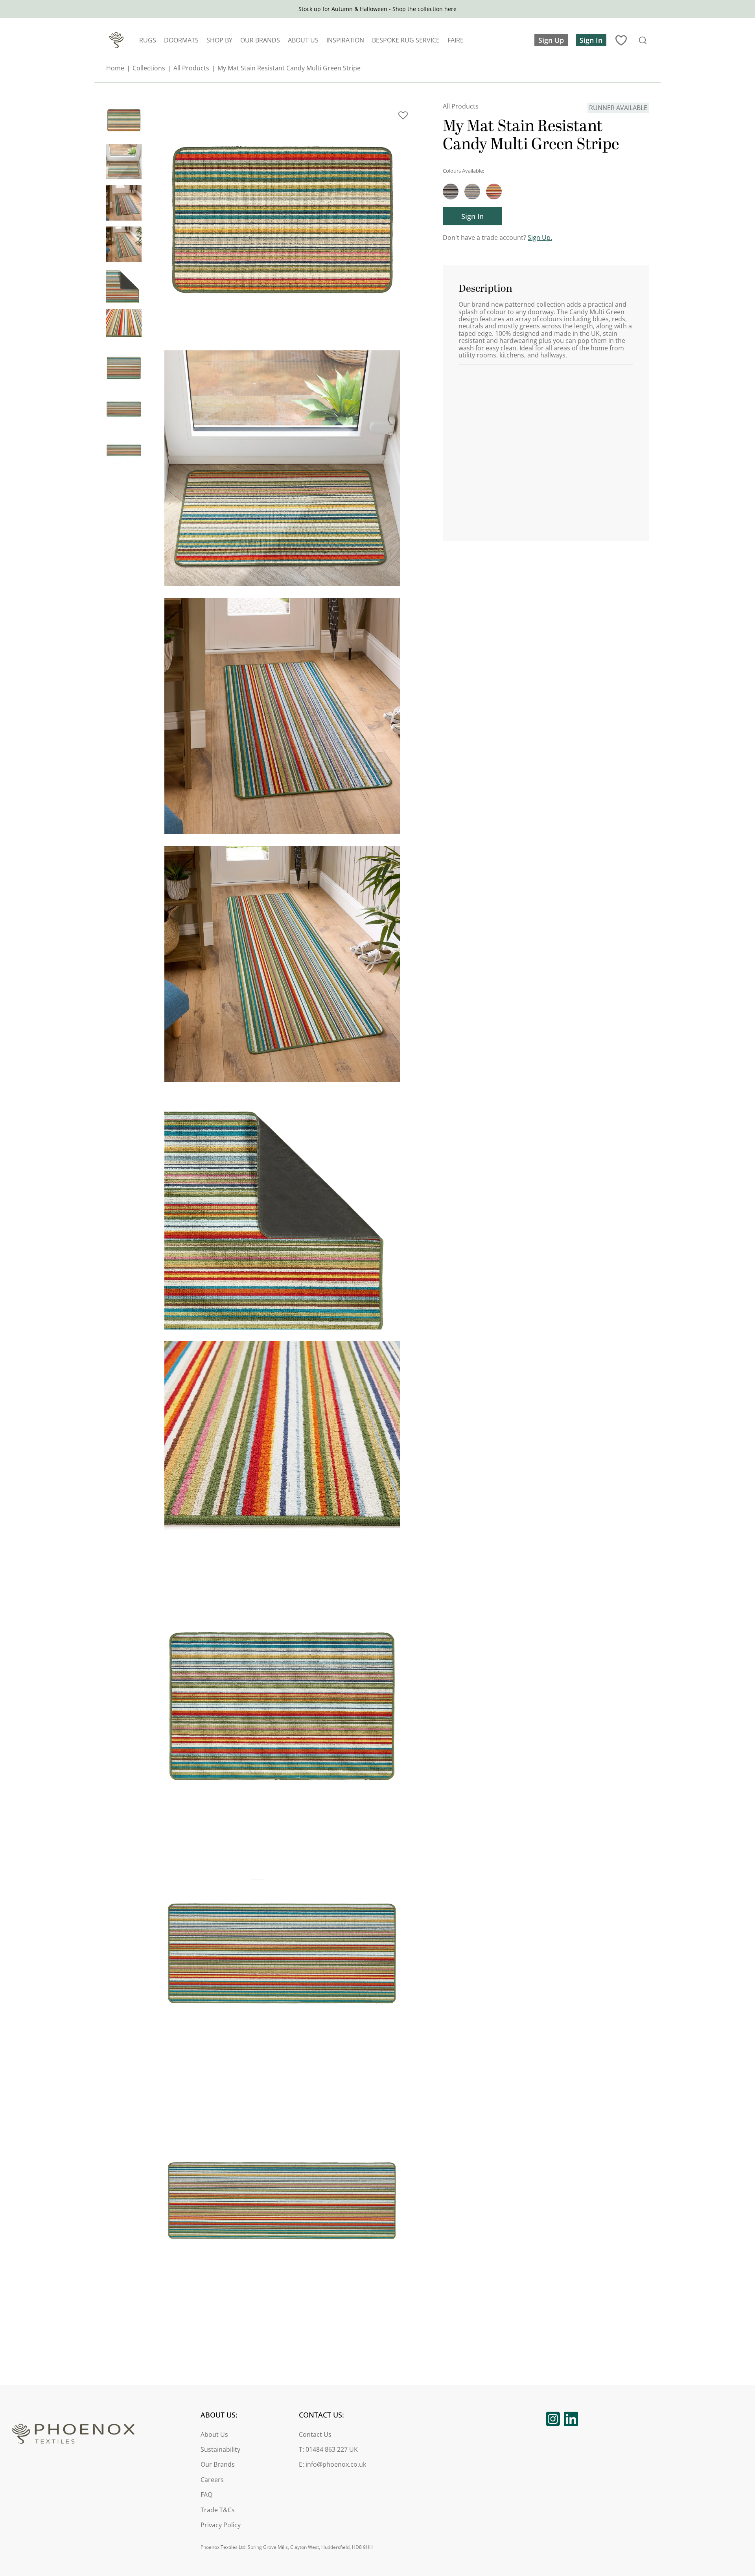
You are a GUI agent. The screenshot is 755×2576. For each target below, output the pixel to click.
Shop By (219, 40)
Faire (456, 40)
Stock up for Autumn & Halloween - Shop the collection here (377, 9)
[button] (403, 118)
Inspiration (345, 40)
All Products (191, 68)
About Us (303, 40)
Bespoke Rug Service (406, 40)
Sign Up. (540, 238)
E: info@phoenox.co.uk (332, 2465)
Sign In (591, 40)
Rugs (148, 40)
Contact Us (315, 2435)
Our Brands (260, 40)
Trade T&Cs (218, 2510)
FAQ (206, 2495)
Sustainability (220, 2450)
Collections (149, 68)
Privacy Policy (221, 2525)
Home (115, 68)
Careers (212, 2480)
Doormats (181, 40)
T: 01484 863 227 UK (328, 2450)
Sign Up (551, 40)
